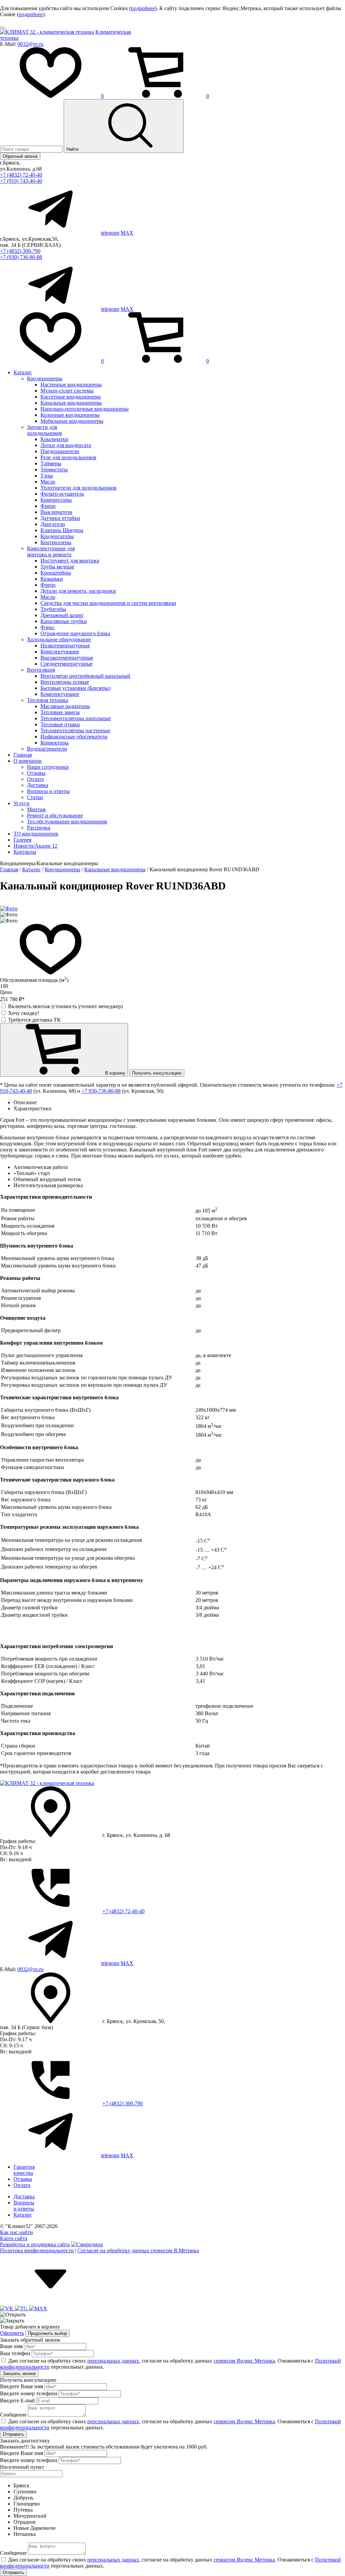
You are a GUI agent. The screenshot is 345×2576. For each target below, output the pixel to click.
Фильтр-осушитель (62, 494)
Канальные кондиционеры (71, 403)
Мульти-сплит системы (67, 391)
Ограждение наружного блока (75, 633)
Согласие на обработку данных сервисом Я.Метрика (138, 2250)
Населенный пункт (22, 2467)
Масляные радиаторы (65, 706)
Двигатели (53, 524)
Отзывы (36, 773)
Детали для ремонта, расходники (78, 591)
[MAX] (38, 2308)
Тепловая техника (48, 700)
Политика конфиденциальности (37, 2250)
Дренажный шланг (62, 615)
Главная (23, 755)
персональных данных (113, 2361)
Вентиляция (41, 670)
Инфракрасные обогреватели (74, 737)
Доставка (38, 785)
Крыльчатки (54, 439)
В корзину (115, 1073)
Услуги (22, 803)
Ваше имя (11, 2346)
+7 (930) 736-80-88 (21, 257)
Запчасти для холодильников (44, 430)
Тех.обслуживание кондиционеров (67, 822)
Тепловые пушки (60, 724)
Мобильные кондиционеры (72, 421)
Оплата (35, 779)
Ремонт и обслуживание (55, 815)
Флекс (48, 627)
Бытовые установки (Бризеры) (75, 688)
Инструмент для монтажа (70, 561)
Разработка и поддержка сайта (35, 2244)
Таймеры (51, 463)
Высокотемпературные (67, 658)
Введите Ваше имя (22, 2386)
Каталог (23, 372)
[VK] (7, 2308)
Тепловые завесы (60, 712)
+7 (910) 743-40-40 (21, 181)
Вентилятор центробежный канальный (85, 676)
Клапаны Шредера (62, 530)
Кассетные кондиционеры (71, 397)
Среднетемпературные (67, 664)
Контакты (25, 852)
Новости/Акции (35, 846)
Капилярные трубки (64, 621)
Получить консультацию (157, 1073)
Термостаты (54, 470)
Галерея (22, 840)
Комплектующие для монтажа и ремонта (51, 551)
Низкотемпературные (65, 646)
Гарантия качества (24, 2170)
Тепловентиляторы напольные (76, 718)
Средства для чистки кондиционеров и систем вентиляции (108, 603)
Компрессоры (56, 500)
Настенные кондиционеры (71, 385)
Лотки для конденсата (66, 445)
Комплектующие (60, 652)
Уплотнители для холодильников (79, 488)
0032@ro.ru (30, 44)
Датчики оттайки (60, 518)
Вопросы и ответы (48, 791)
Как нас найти (17, 2232)
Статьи (35, 797)
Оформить (12, 2333)
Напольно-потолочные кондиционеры (85, 409)
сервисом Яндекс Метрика (244, 2361)
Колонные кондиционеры (70, 415)
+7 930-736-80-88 (101, 1091)
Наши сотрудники (48, 767)
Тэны (47, 476)
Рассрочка (39, 828)
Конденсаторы (57, 536)
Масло (48, 482)
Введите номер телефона (29, 2393)
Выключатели (56, 512)
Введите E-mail (17, 2401)
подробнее (143, 8)
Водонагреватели (47, 749)
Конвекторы (55, 743)
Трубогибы (53, 609)
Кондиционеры (45, 378)
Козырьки (52, 579)
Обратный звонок (20, 156)
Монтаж (36, 809)
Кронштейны (56, 573)
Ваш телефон (15, 2353)
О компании (28, 761)
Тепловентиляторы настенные (75, 730)
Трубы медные (57, 567)
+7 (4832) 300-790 (20, 251)
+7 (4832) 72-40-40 (21, 175)
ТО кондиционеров (36, 834)
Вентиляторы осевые (65, 682)
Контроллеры (56, 542)
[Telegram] (22, 2308)
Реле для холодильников (68, 457)
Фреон (48, 506)
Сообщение (13, 2415)
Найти (73, 149)
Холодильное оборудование (59, 639)
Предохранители (60, 451)
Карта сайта (14, 2238)
